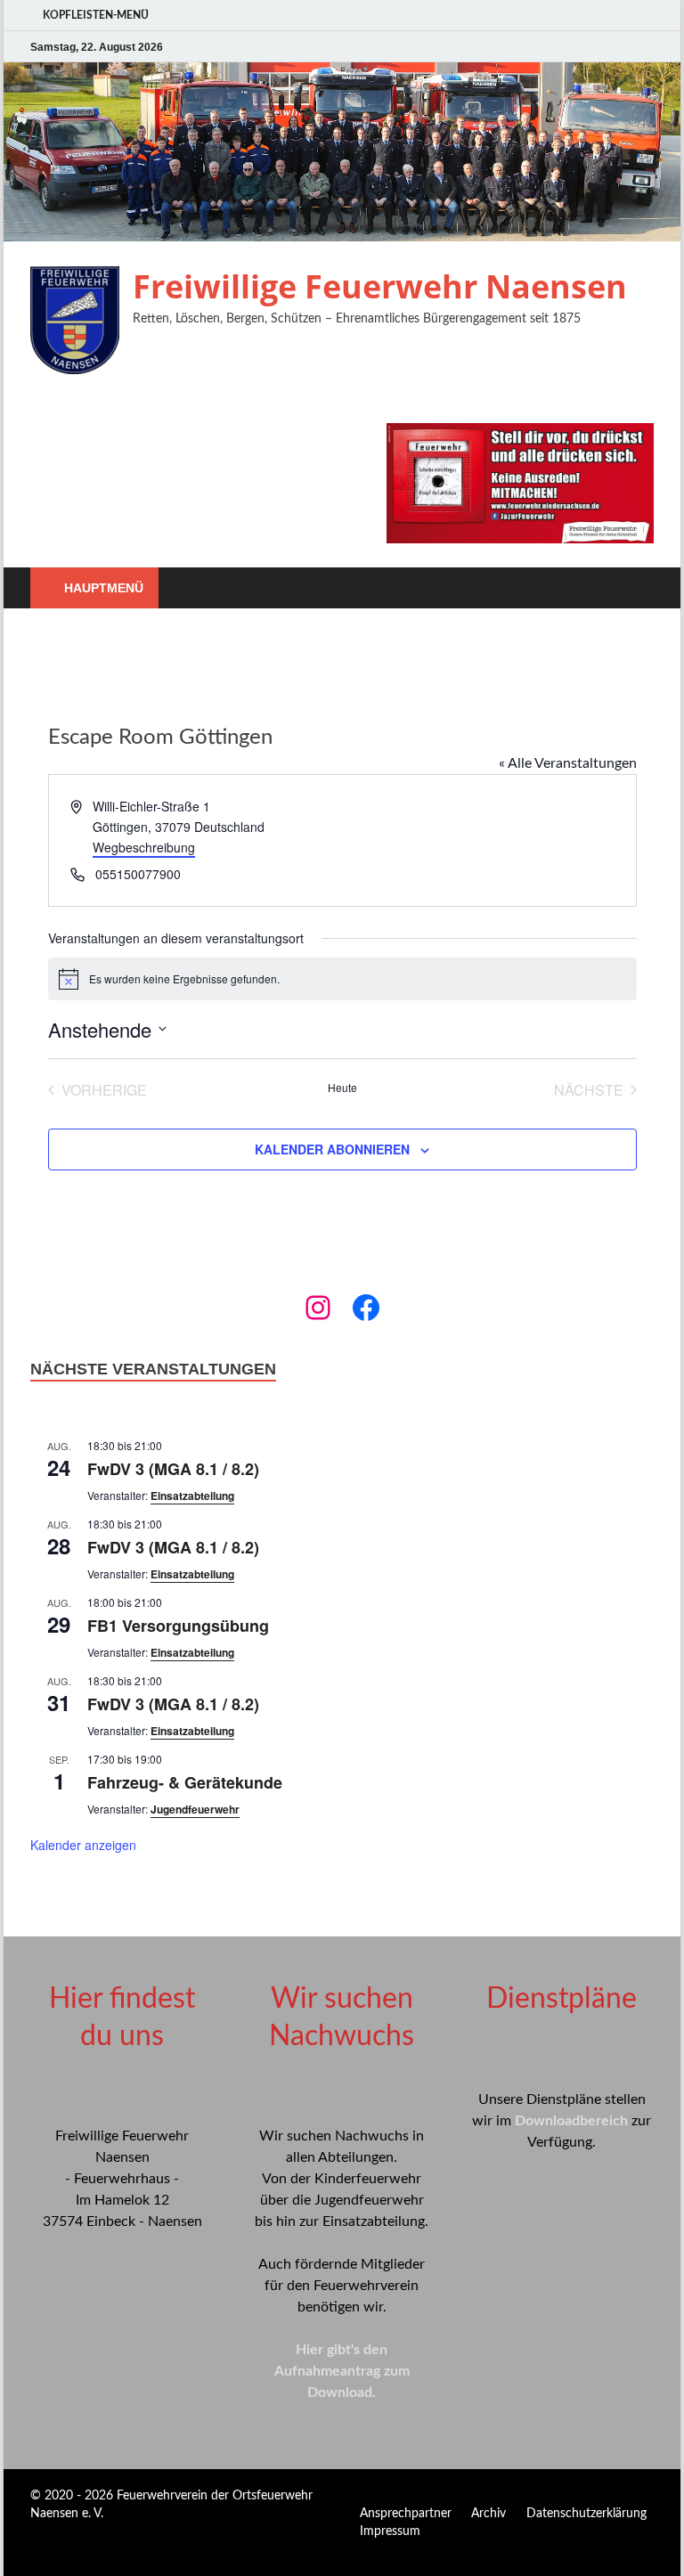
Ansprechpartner (406, 2514)
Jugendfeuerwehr (195, 1809)
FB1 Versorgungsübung (178, 1626)
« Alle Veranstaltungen (568, 763)
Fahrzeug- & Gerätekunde (185, 1782)
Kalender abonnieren (332, 1149)
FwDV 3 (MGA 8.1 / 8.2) (173, 1469)
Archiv (489, 2514)
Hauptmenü (104, 588)
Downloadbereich (571, 2121)
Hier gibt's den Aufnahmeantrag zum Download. (342, 2371)
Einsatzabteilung (192, 1496)
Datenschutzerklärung (586, 2514)
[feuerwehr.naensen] (318, 1308)
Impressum (390, 2531)
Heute (342, 1088)
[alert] (342, 979)
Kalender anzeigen (83, 1845)
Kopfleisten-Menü (96, 15)
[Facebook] (366, 1308)
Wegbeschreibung (144, 847)
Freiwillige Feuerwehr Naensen (380, 286)
